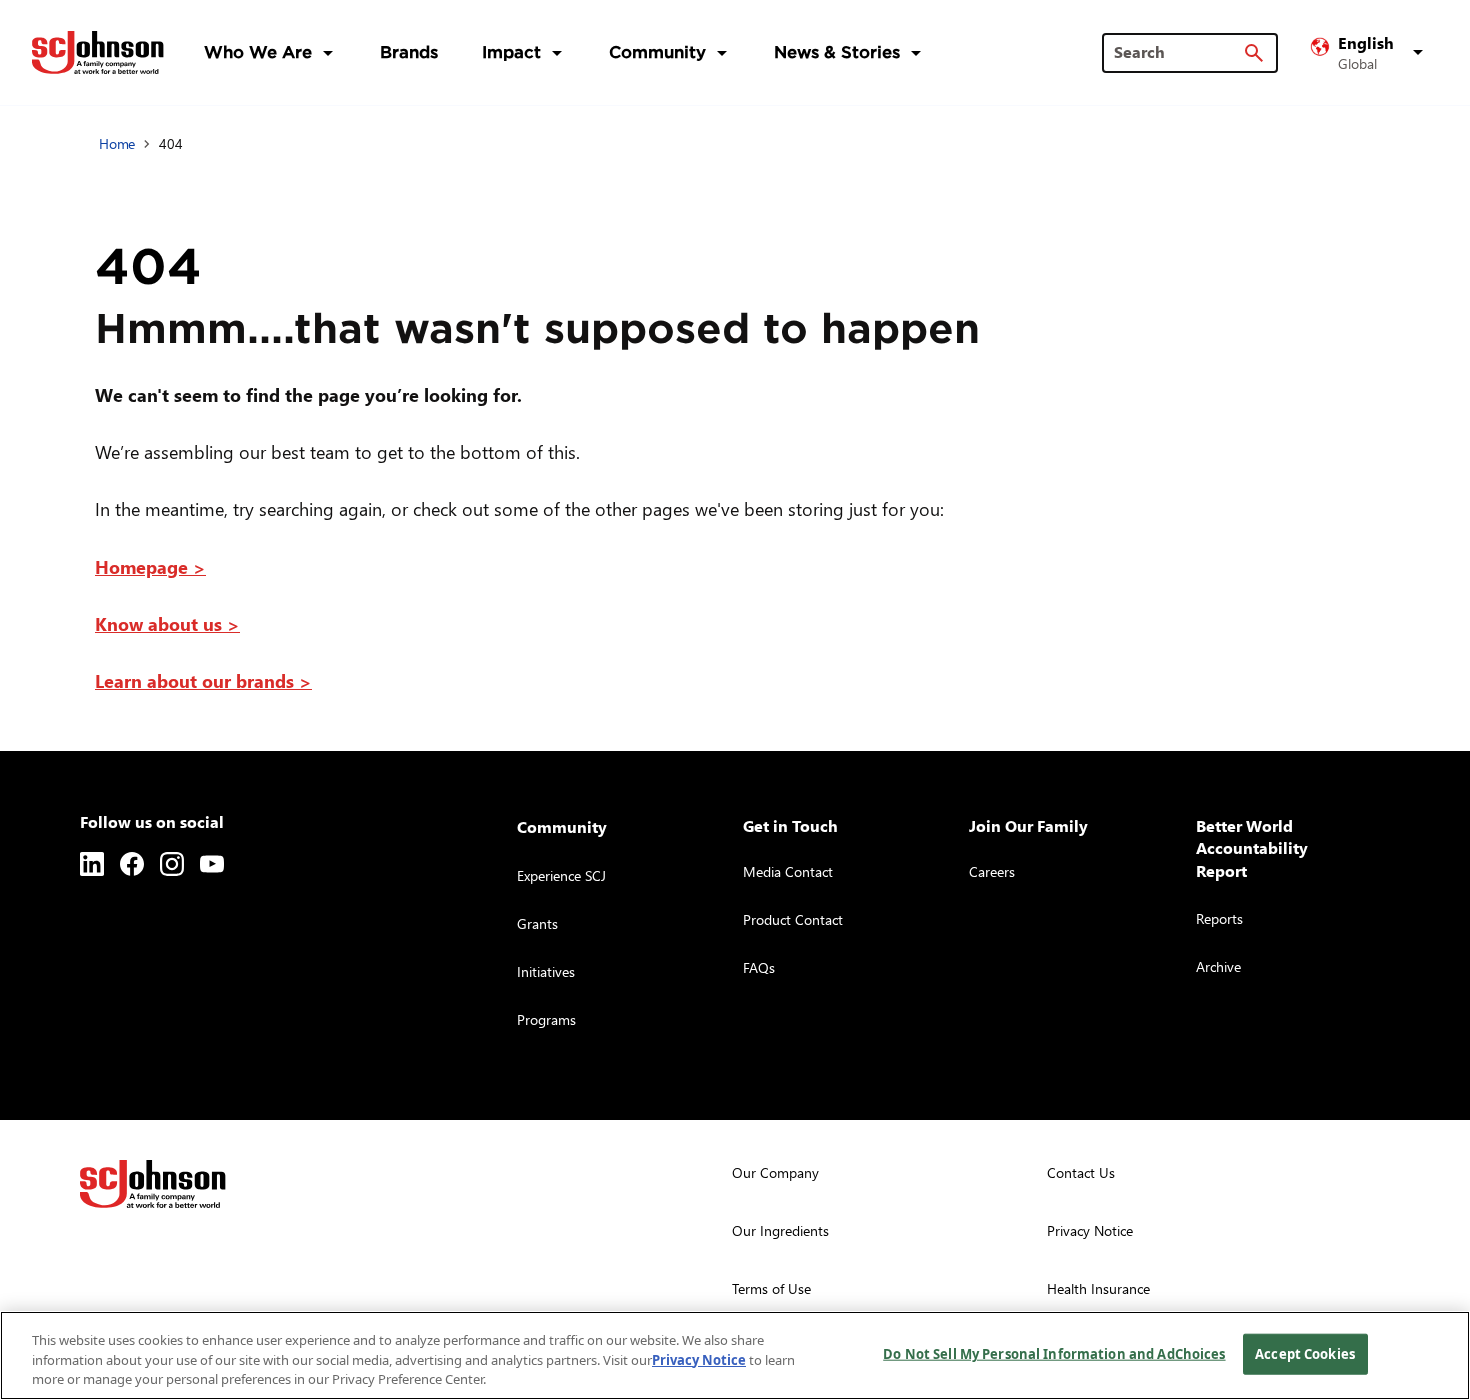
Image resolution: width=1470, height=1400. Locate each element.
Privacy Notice (699, 1360)
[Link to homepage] (98, 52)
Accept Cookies (1305, 1353)
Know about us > (167, 623)
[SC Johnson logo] (153, 1184)
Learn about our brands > (203, 680)
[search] (1254, 53)
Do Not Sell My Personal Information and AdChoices (1054, 1353)
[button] (1370, 53)
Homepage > (150, 566)
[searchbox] (1178, 52)
